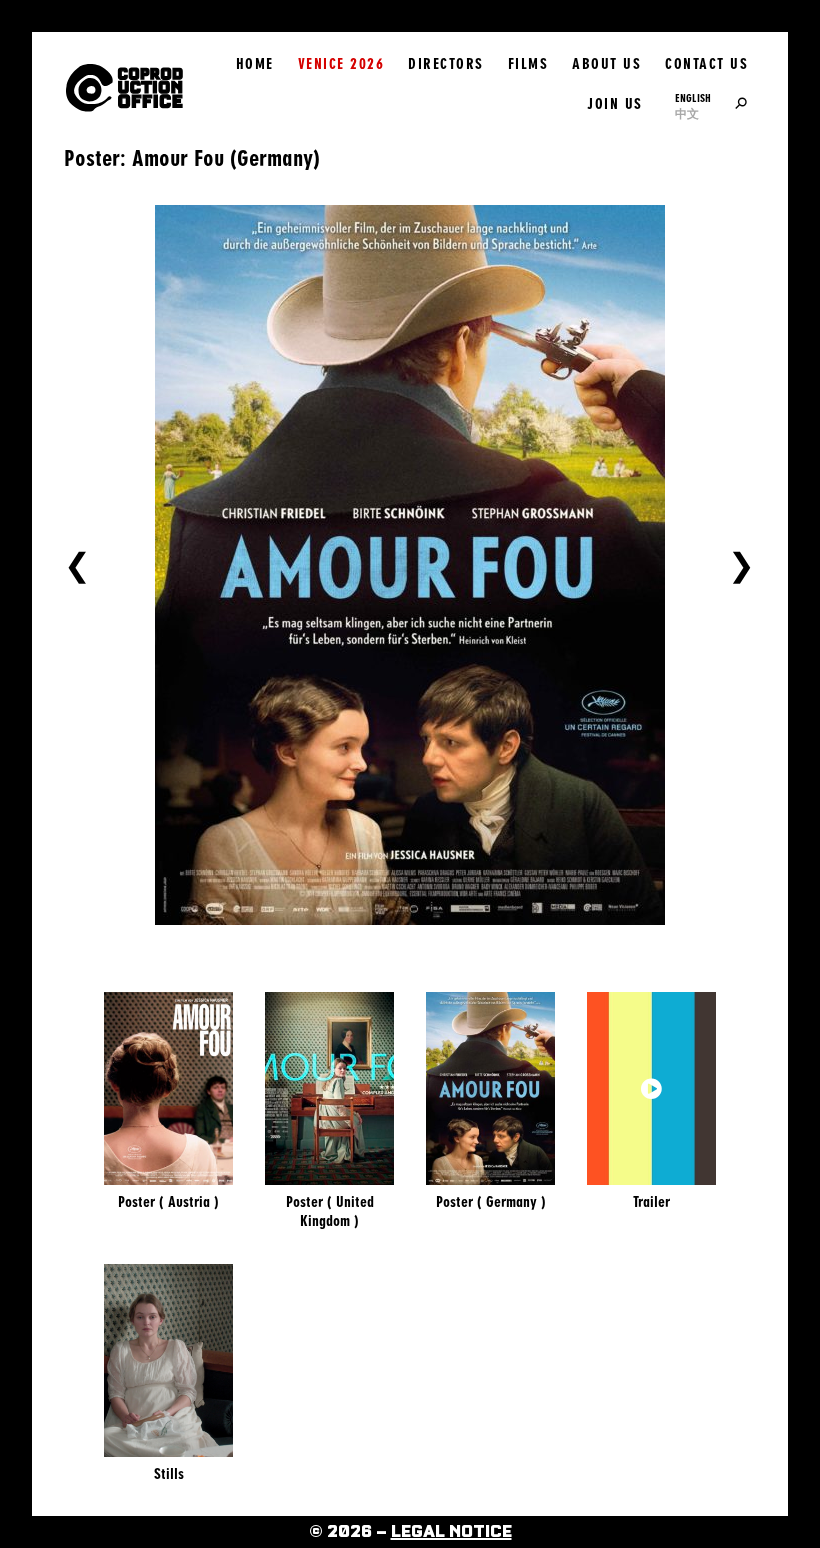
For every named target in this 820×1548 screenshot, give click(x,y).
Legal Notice (451, 1532)
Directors (446, 64)
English (693, 98)
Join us (615, 104)
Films (528, 64)
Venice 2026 (341, 64)
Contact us (706, 64)
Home (255, 64)
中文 (687, 114)
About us (606, 64)
